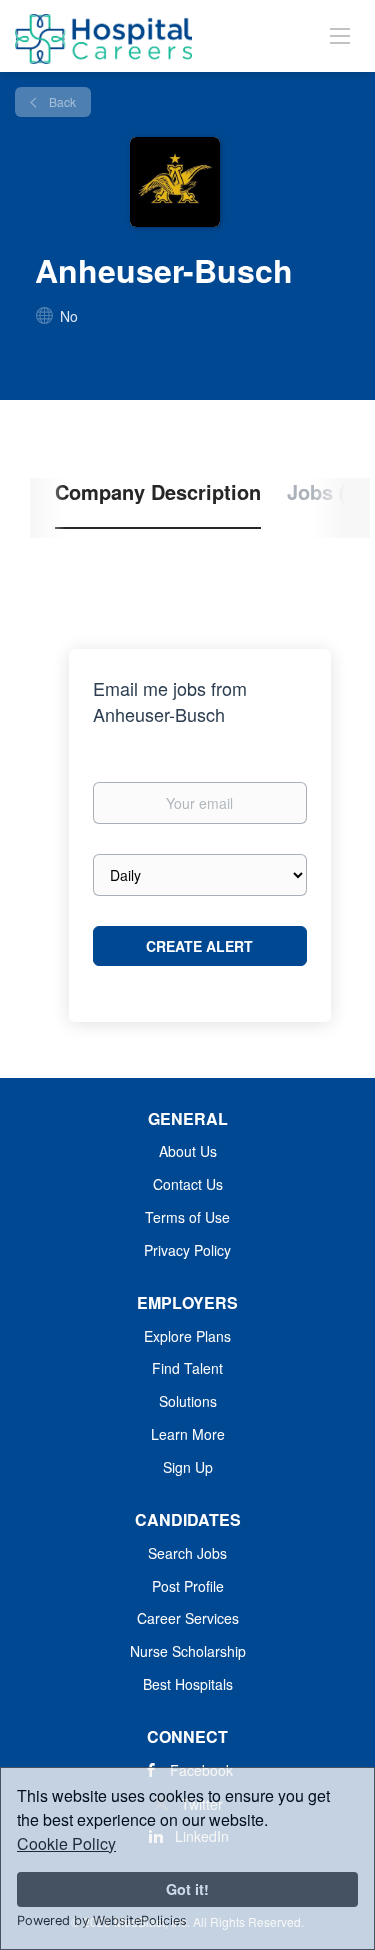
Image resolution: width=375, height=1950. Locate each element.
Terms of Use (187, 1217)
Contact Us (188, 1184)
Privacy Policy (187, 1250)
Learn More (188, 1434)
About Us (188, 1151)
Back (61, 101)
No (69, 316)
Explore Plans (187, 1336)
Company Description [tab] (158, 492)
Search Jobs (187, 1553)
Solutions (188, 1401)
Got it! (187, 1889)
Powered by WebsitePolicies (102, 1920)
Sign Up (188, 1467)
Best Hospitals (188, 1684)
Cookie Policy (66, 1843)
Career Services (188, 1618)
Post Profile (188, 1586)
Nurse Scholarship (188, 1651)
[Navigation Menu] (340, 35)
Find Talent (187, 1368)
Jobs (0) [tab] (325, 492)
